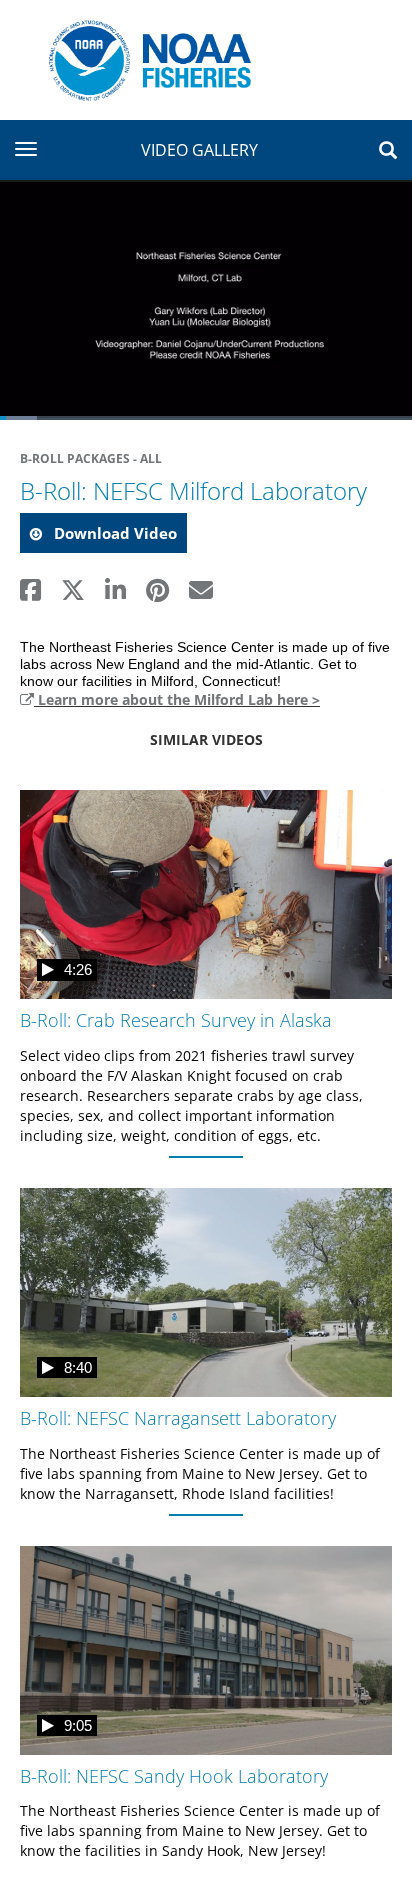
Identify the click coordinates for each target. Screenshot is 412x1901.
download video (113, 533)
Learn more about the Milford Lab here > (177, 699)
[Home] (142, 58)
